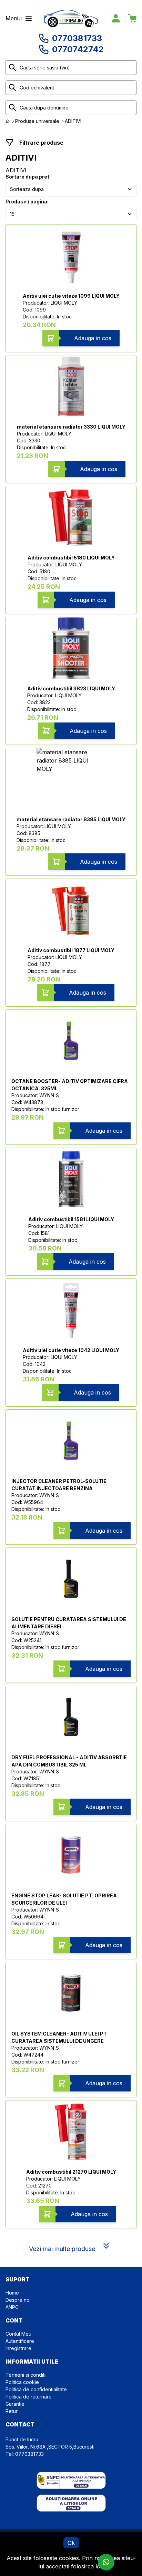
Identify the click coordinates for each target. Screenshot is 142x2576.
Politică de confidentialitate (36, 2389)
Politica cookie (22, 2382)
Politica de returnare (29, 2397)
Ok (71, 2543)
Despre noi (18, 2300)
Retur (12, 2411)
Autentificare (20, 2341)
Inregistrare (18, 2348)
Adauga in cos (93, 338)
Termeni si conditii (26, 2375)
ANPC (12, 2307)
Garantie (15, 2404)
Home (12, 2293)
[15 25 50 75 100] (71, 214)
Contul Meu (18, 2334)
